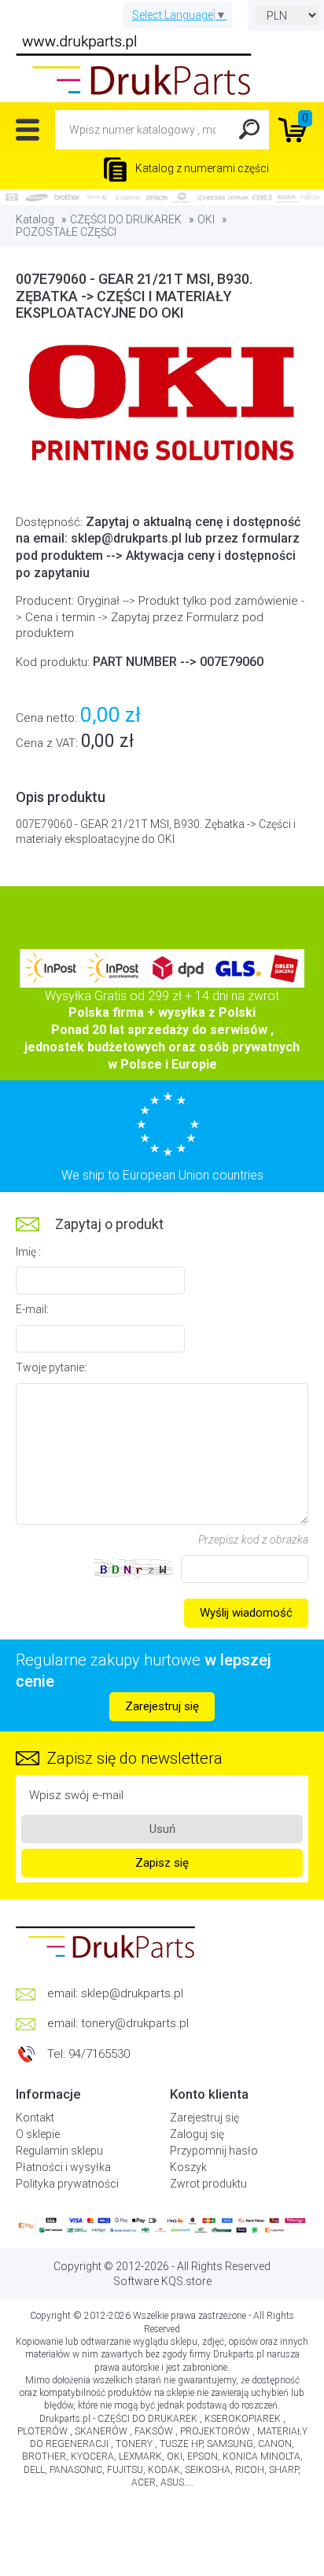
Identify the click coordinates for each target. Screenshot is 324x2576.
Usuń (162, 1829)
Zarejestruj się (162, 1706)
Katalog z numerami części (201, 168)
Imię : (28, 1252)
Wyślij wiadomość (246, 1613)
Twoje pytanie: (51, 1367)
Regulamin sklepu (59, 2151)
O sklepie (38, 2134)
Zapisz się (162, 1863)
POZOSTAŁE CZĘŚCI (66, 232)
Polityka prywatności (67, 2184)
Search (249, 130)
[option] (162, 406)
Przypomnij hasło (214, 2151)
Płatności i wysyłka (63, 2167)
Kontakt (35, 2118)
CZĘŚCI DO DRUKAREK (126, 219)
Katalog (35, 219)
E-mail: (32, 1309)
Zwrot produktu (208, 2184)
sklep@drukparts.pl (132, 1993)
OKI (206, 219)
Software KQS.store (162, 2281)
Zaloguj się (197, 2134)
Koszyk (188, 2167)
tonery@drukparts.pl (135, 2023)
